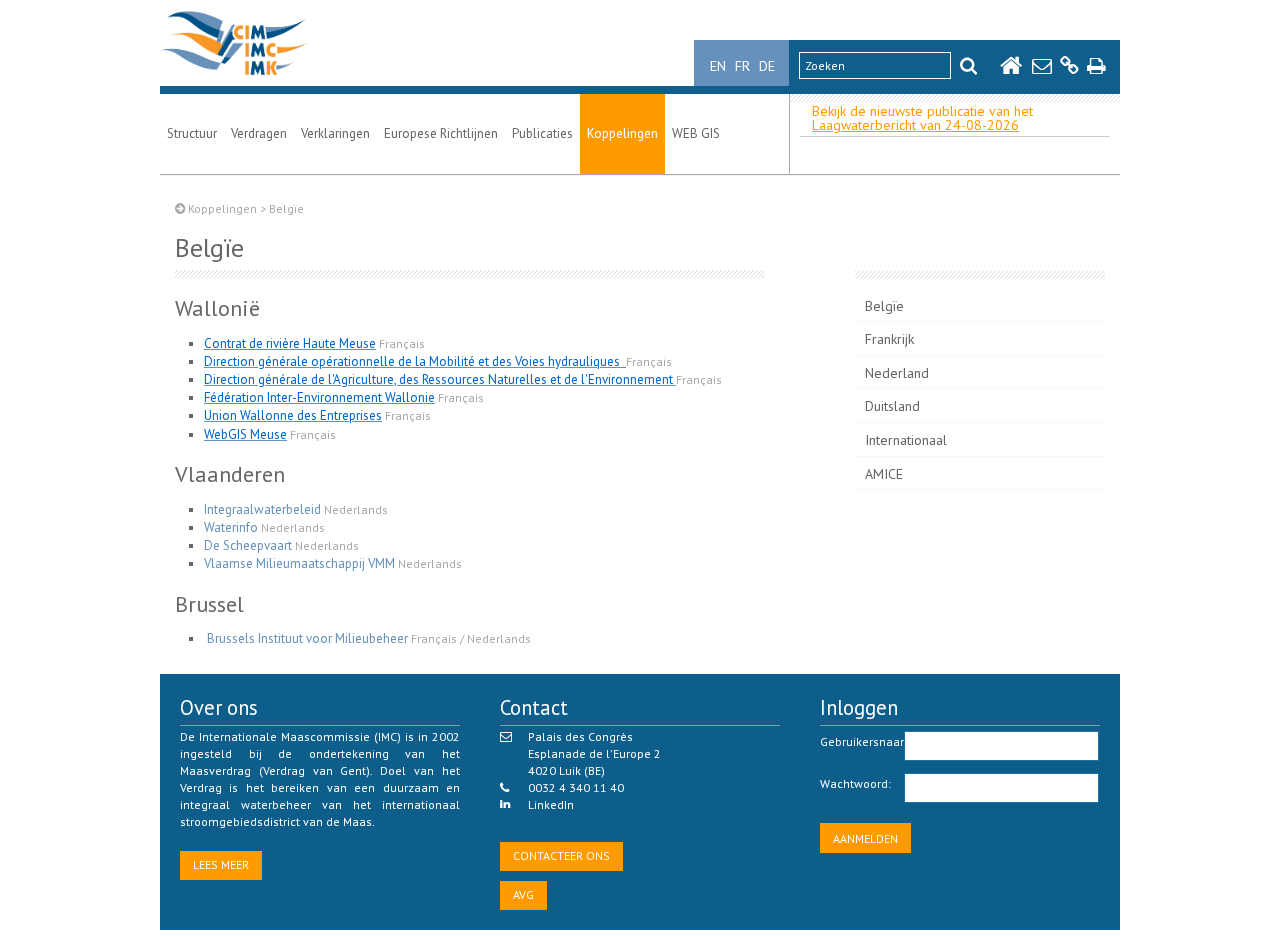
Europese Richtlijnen (441, 133)
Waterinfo (231, 527)
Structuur (192, 133)
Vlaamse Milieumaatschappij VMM (299, 563)
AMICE (884, 474)
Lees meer (221, 864)
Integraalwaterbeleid (262, 509)
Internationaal (906, 440)
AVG (523, 894)
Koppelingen (622, 133)
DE (767, 66)
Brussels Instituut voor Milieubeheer (307, 638)
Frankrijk (889, 339)
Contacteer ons (561, 855)
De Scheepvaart (248, 545)
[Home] (234, 75)
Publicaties (542, 133)
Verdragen (259, 133)
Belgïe (884, 306)
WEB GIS (696, 133)
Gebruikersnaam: (862, 741)
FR (742, 66)
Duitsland (892, 406)
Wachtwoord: (855, 783)
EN (718, 66)
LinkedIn (551, 804)
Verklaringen (335, 133)
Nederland (897, 373)
